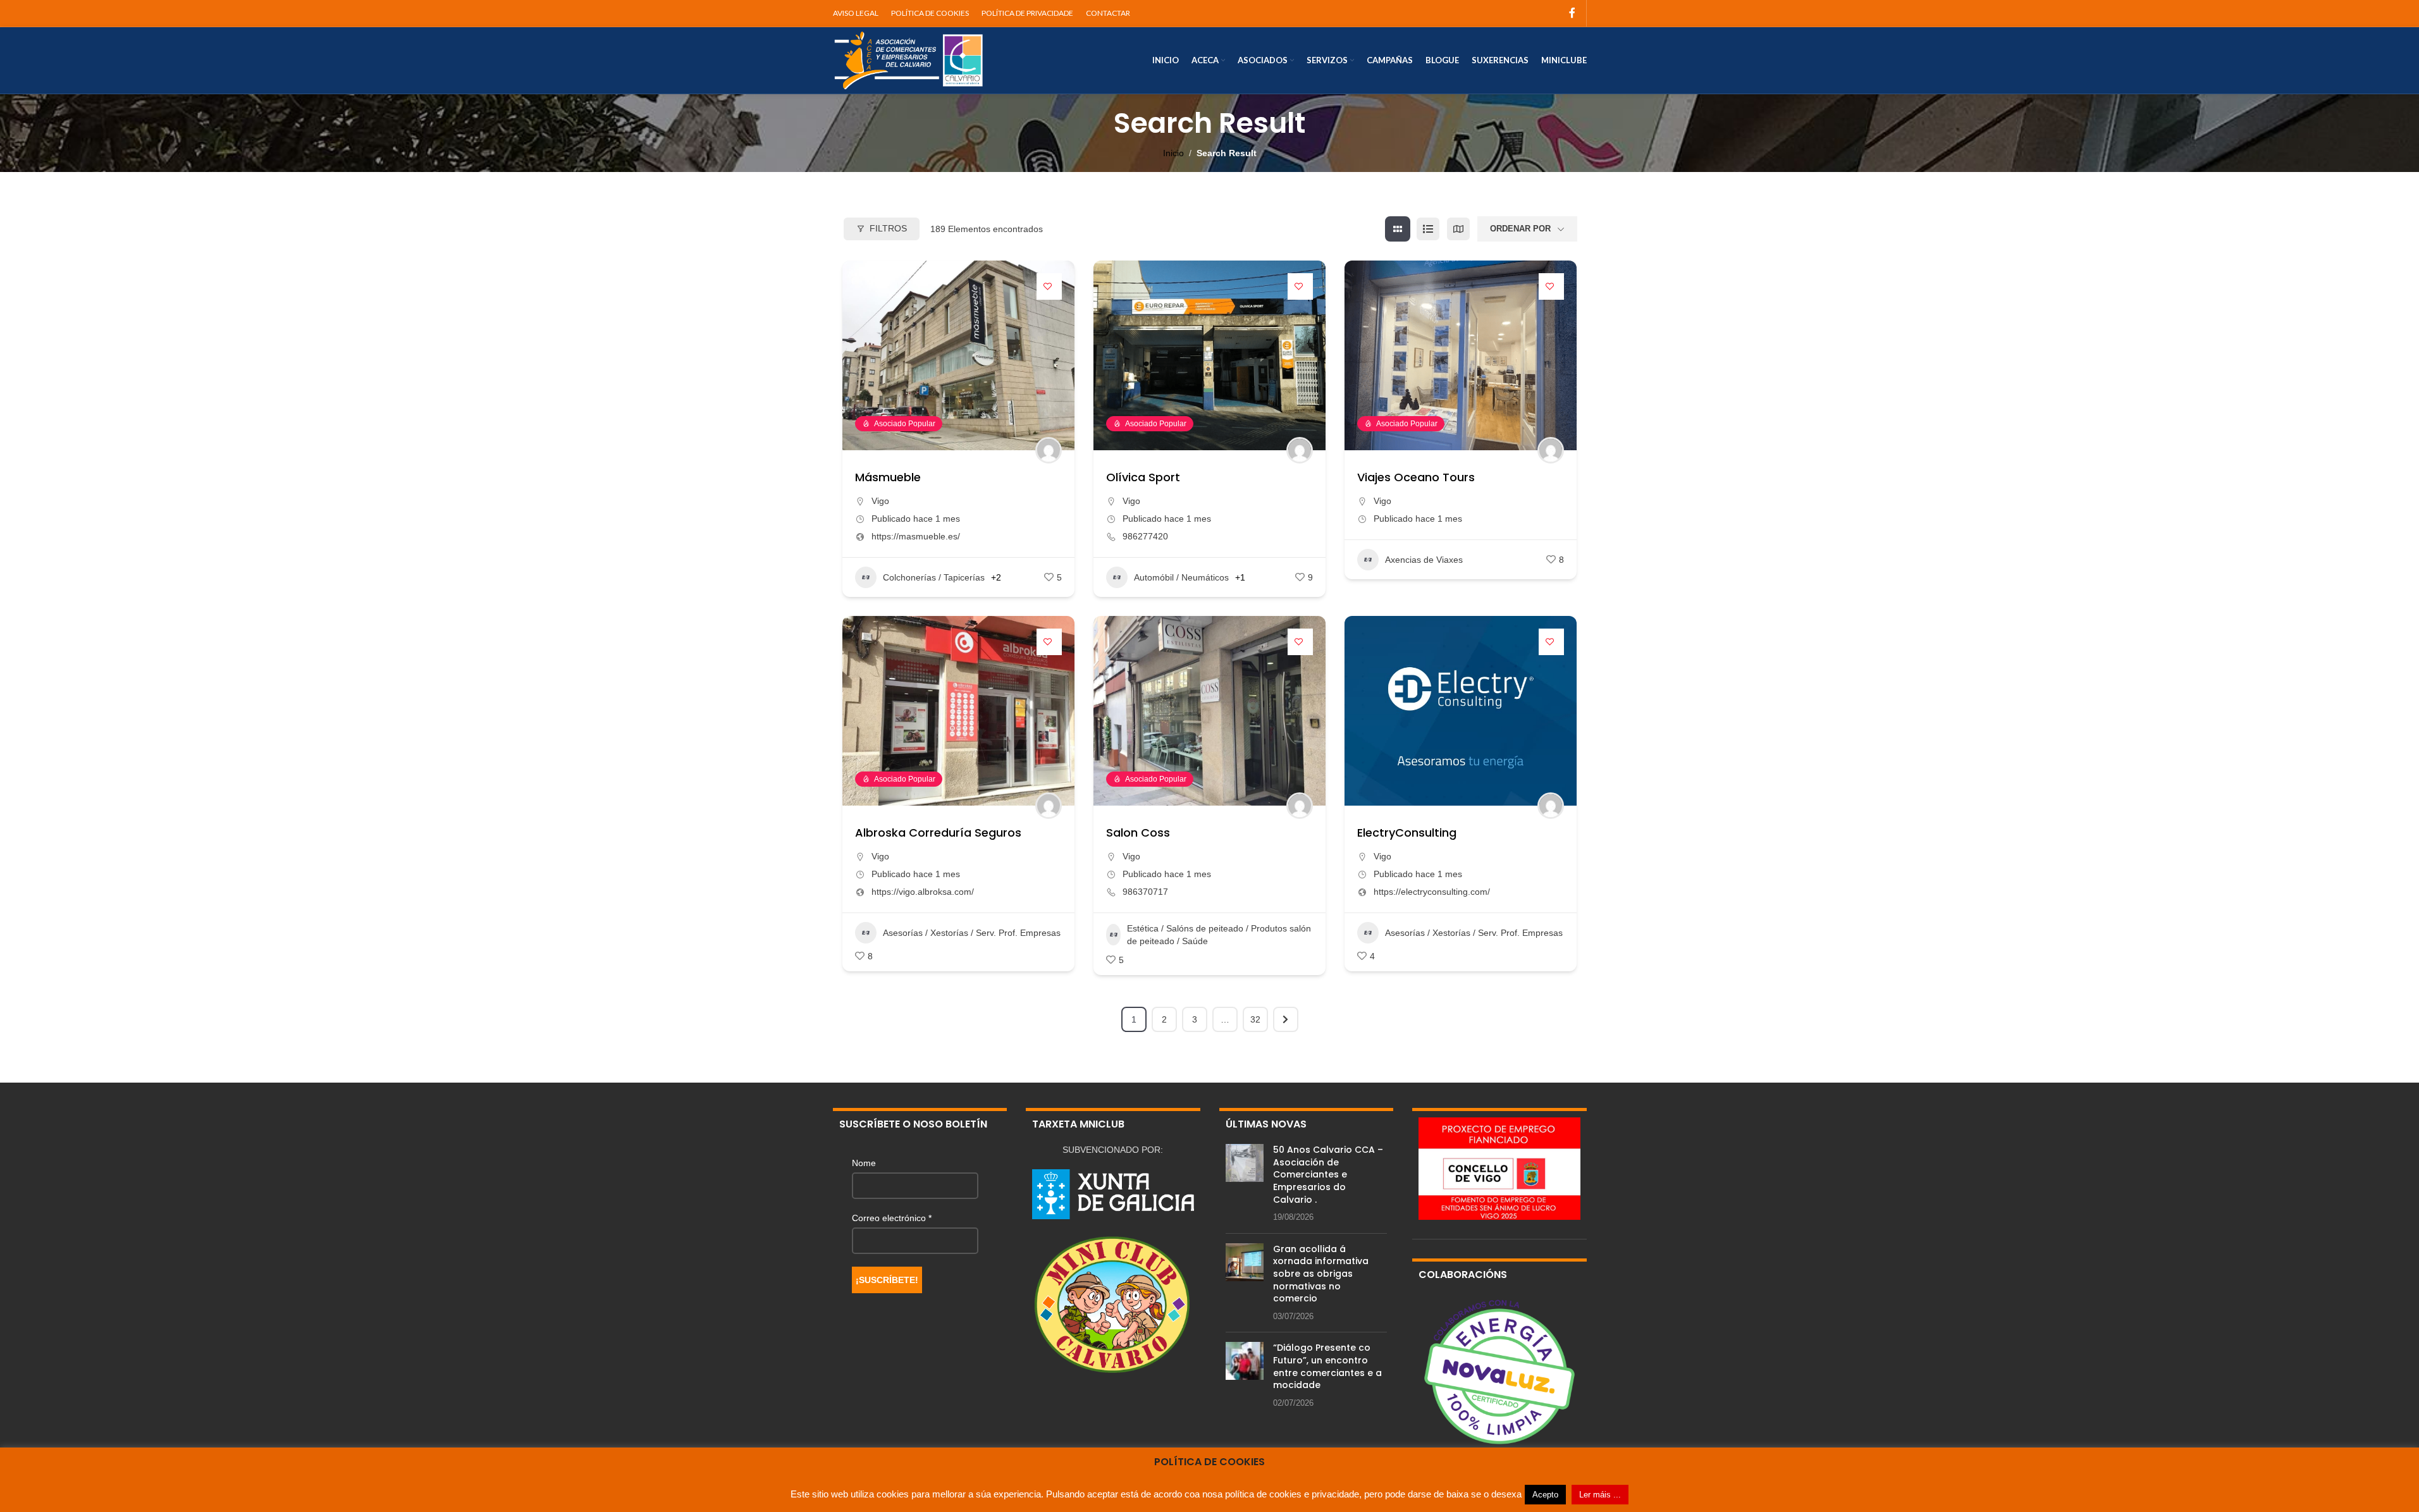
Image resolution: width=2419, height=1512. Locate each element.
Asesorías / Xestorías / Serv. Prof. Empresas (972, 933)
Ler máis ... (1600, 1495)
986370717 (1145, 892)
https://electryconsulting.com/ (1432, 892)
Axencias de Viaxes (1424, 560)
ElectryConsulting (1407, 833)
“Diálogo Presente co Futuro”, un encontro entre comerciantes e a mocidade (1327, 1366)
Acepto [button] (1545, 1495)
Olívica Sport (1143, 477)
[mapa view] (1458, 229)
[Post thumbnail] (1245, 1184)
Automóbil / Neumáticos (1181, 577)
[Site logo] (909, 59)
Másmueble (888, 477)
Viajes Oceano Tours (1416, 477)
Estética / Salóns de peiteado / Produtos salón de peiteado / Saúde (1219, 935)
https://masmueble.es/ (916, 536)
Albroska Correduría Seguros (938, 833)
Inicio (1173, 153)
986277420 (1145, 536)
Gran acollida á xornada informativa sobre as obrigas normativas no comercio (1321, 1274)
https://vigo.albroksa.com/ (923, 892)
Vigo (880, 501)
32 (1255, 1019)
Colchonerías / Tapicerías (934, 577)
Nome (864, 1163)
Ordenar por (1520, 229)
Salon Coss (1138, 833)
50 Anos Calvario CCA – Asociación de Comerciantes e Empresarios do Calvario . (1328, 1174)
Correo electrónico (892, 1218)
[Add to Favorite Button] (1049, 286)
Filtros (888, 228)
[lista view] (1428, 229)
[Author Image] (1049, 450)
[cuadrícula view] (1398, 229)
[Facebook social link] (1572, 13)
